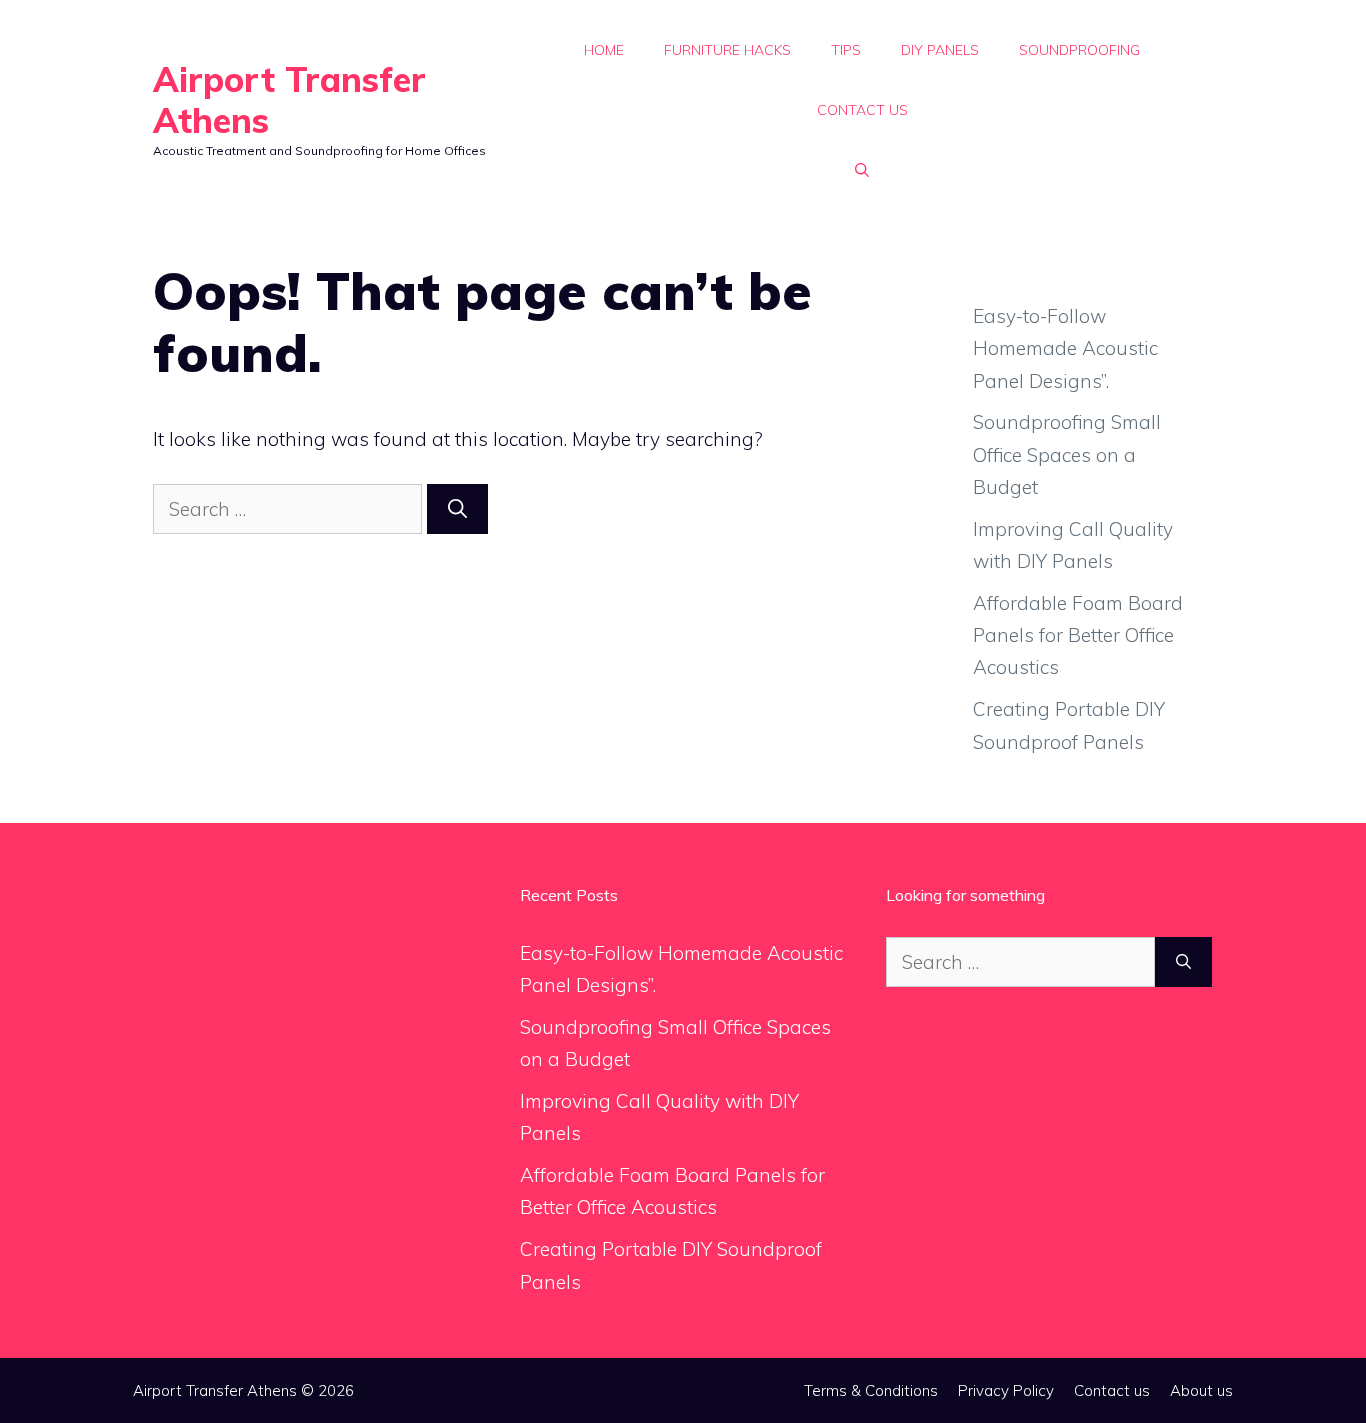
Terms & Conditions (871, 1390)
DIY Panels (940, 50)
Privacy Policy (1006, 1390)
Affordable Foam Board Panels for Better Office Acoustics (1078, 635)
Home (604, 50)
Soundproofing (1079, 50)
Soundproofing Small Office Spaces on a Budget (1067, 454)
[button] (862, 170)
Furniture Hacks (727, 50)
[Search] (457, 509)
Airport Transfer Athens (289, 100)
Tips (846, 50)
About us (1201, 1390)
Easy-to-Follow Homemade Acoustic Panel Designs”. (1065, 348)
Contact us (862, 110)
